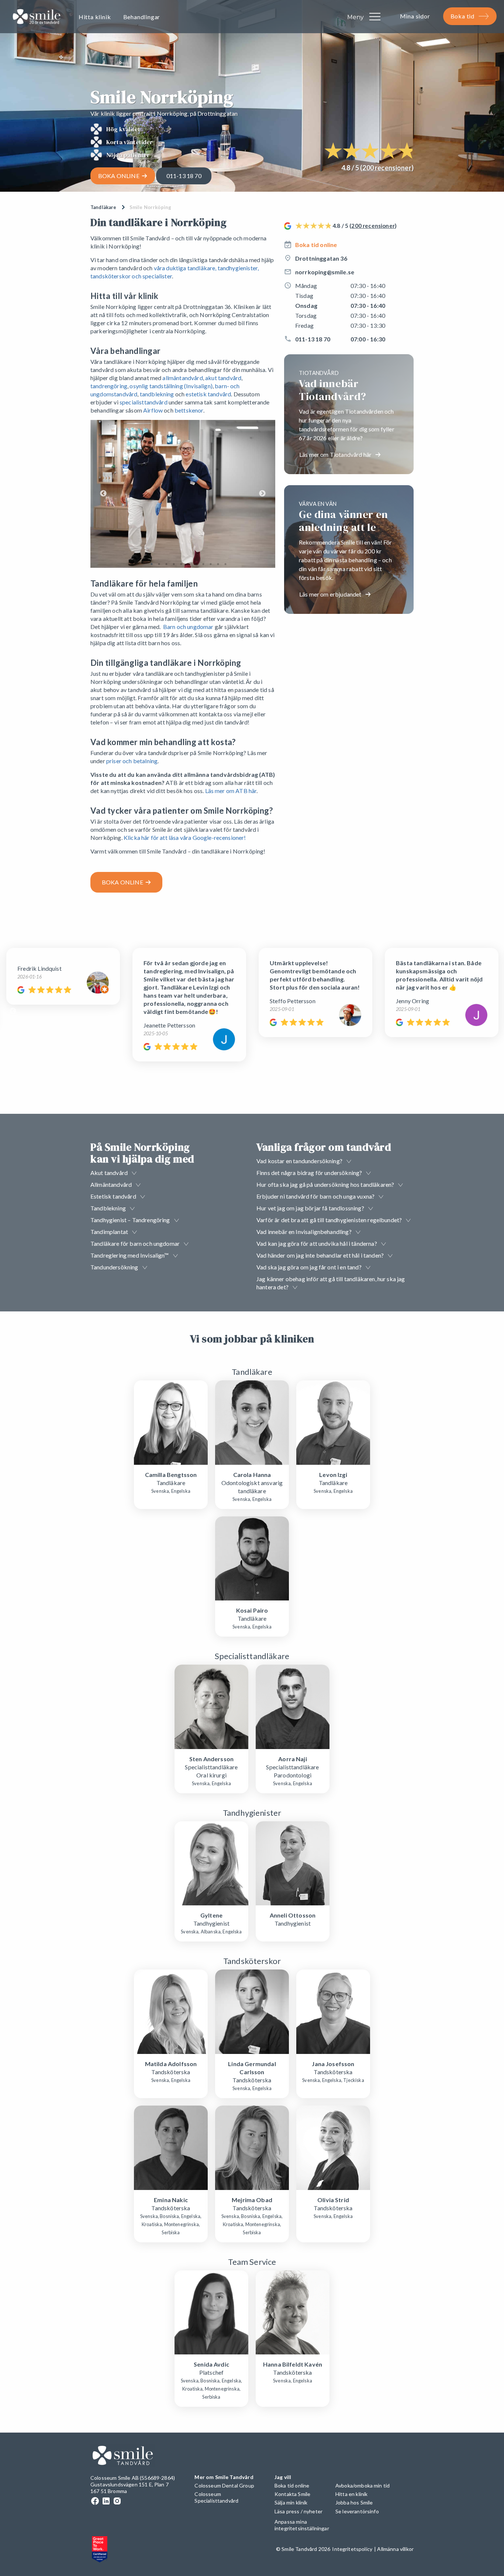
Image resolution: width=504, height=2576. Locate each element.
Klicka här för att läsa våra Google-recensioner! (185, 837)
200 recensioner (387, 168)
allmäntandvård (182, 378)
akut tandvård (223, 378)
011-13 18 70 (184, 176)
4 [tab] (174, 564)
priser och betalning (132, 761)
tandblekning (157, 394)
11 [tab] (225, 564)
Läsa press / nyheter (298, 2511)
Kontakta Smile (292, 2494)
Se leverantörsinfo (357, 2511)
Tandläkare (103, 207)
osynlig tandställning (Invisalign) (171, 386)
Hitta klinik (95, 17)
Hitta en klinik (351, 2494)
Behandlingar (142, 17)
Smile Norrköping (151, 207)
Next (262, 494)
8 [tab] (203, 564)
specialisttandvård (144, 402)
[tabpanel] (183, 494)
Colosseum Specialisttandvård (216, 2497)
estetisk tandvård (208, 394)
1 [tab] (152, 564)
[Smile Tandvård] (37, 18)
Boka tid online (316, 245)
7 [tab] (196, 564)
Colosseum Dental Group (224, 2485)
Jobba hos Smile (354, 2502)
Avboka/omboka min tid (363, 2485)
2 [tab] (159, 564)
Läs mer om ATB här (231, 791)
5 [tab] (181, 564)
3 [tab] (166, 564)
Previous (103, 494)
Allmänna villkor (395, 2549)
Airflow (153, 410)
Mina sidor (415, 16)
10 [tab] (218, 564)
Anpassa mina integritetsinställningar (302, 2525)
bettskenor (189, 410)
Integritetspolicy (352, 2549)
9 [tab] (211, 564)
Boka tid (462, 16)
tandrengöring (109, 386)
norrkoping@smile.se (325, 272)
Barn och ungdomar (188, 627)
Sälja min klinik (291, 2502)
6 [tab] (189, 564)
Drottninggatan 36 (321, 258)
